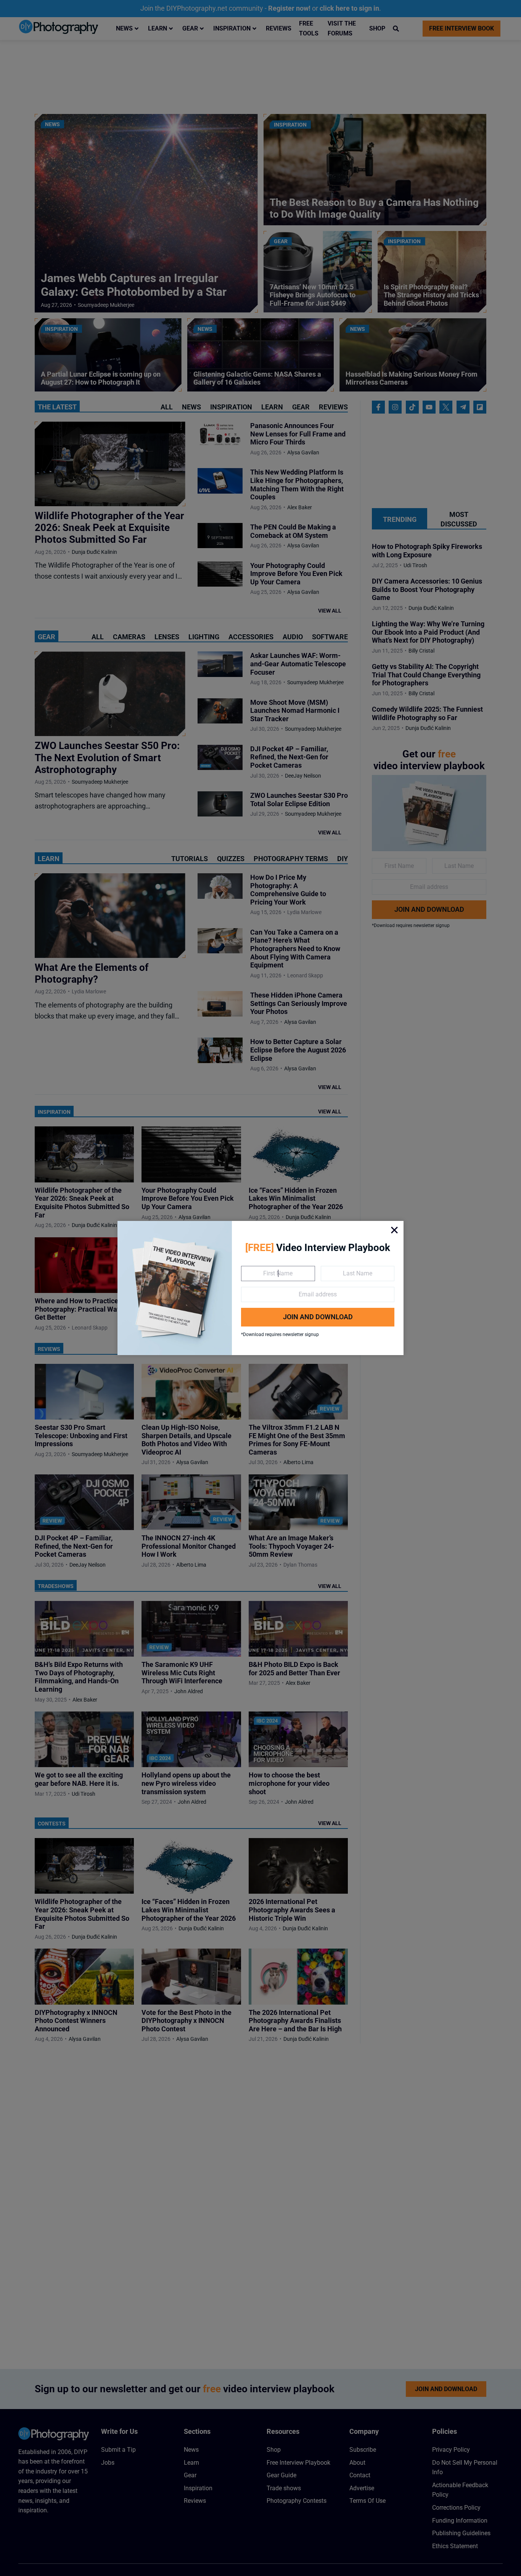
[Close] (394, 1230)
